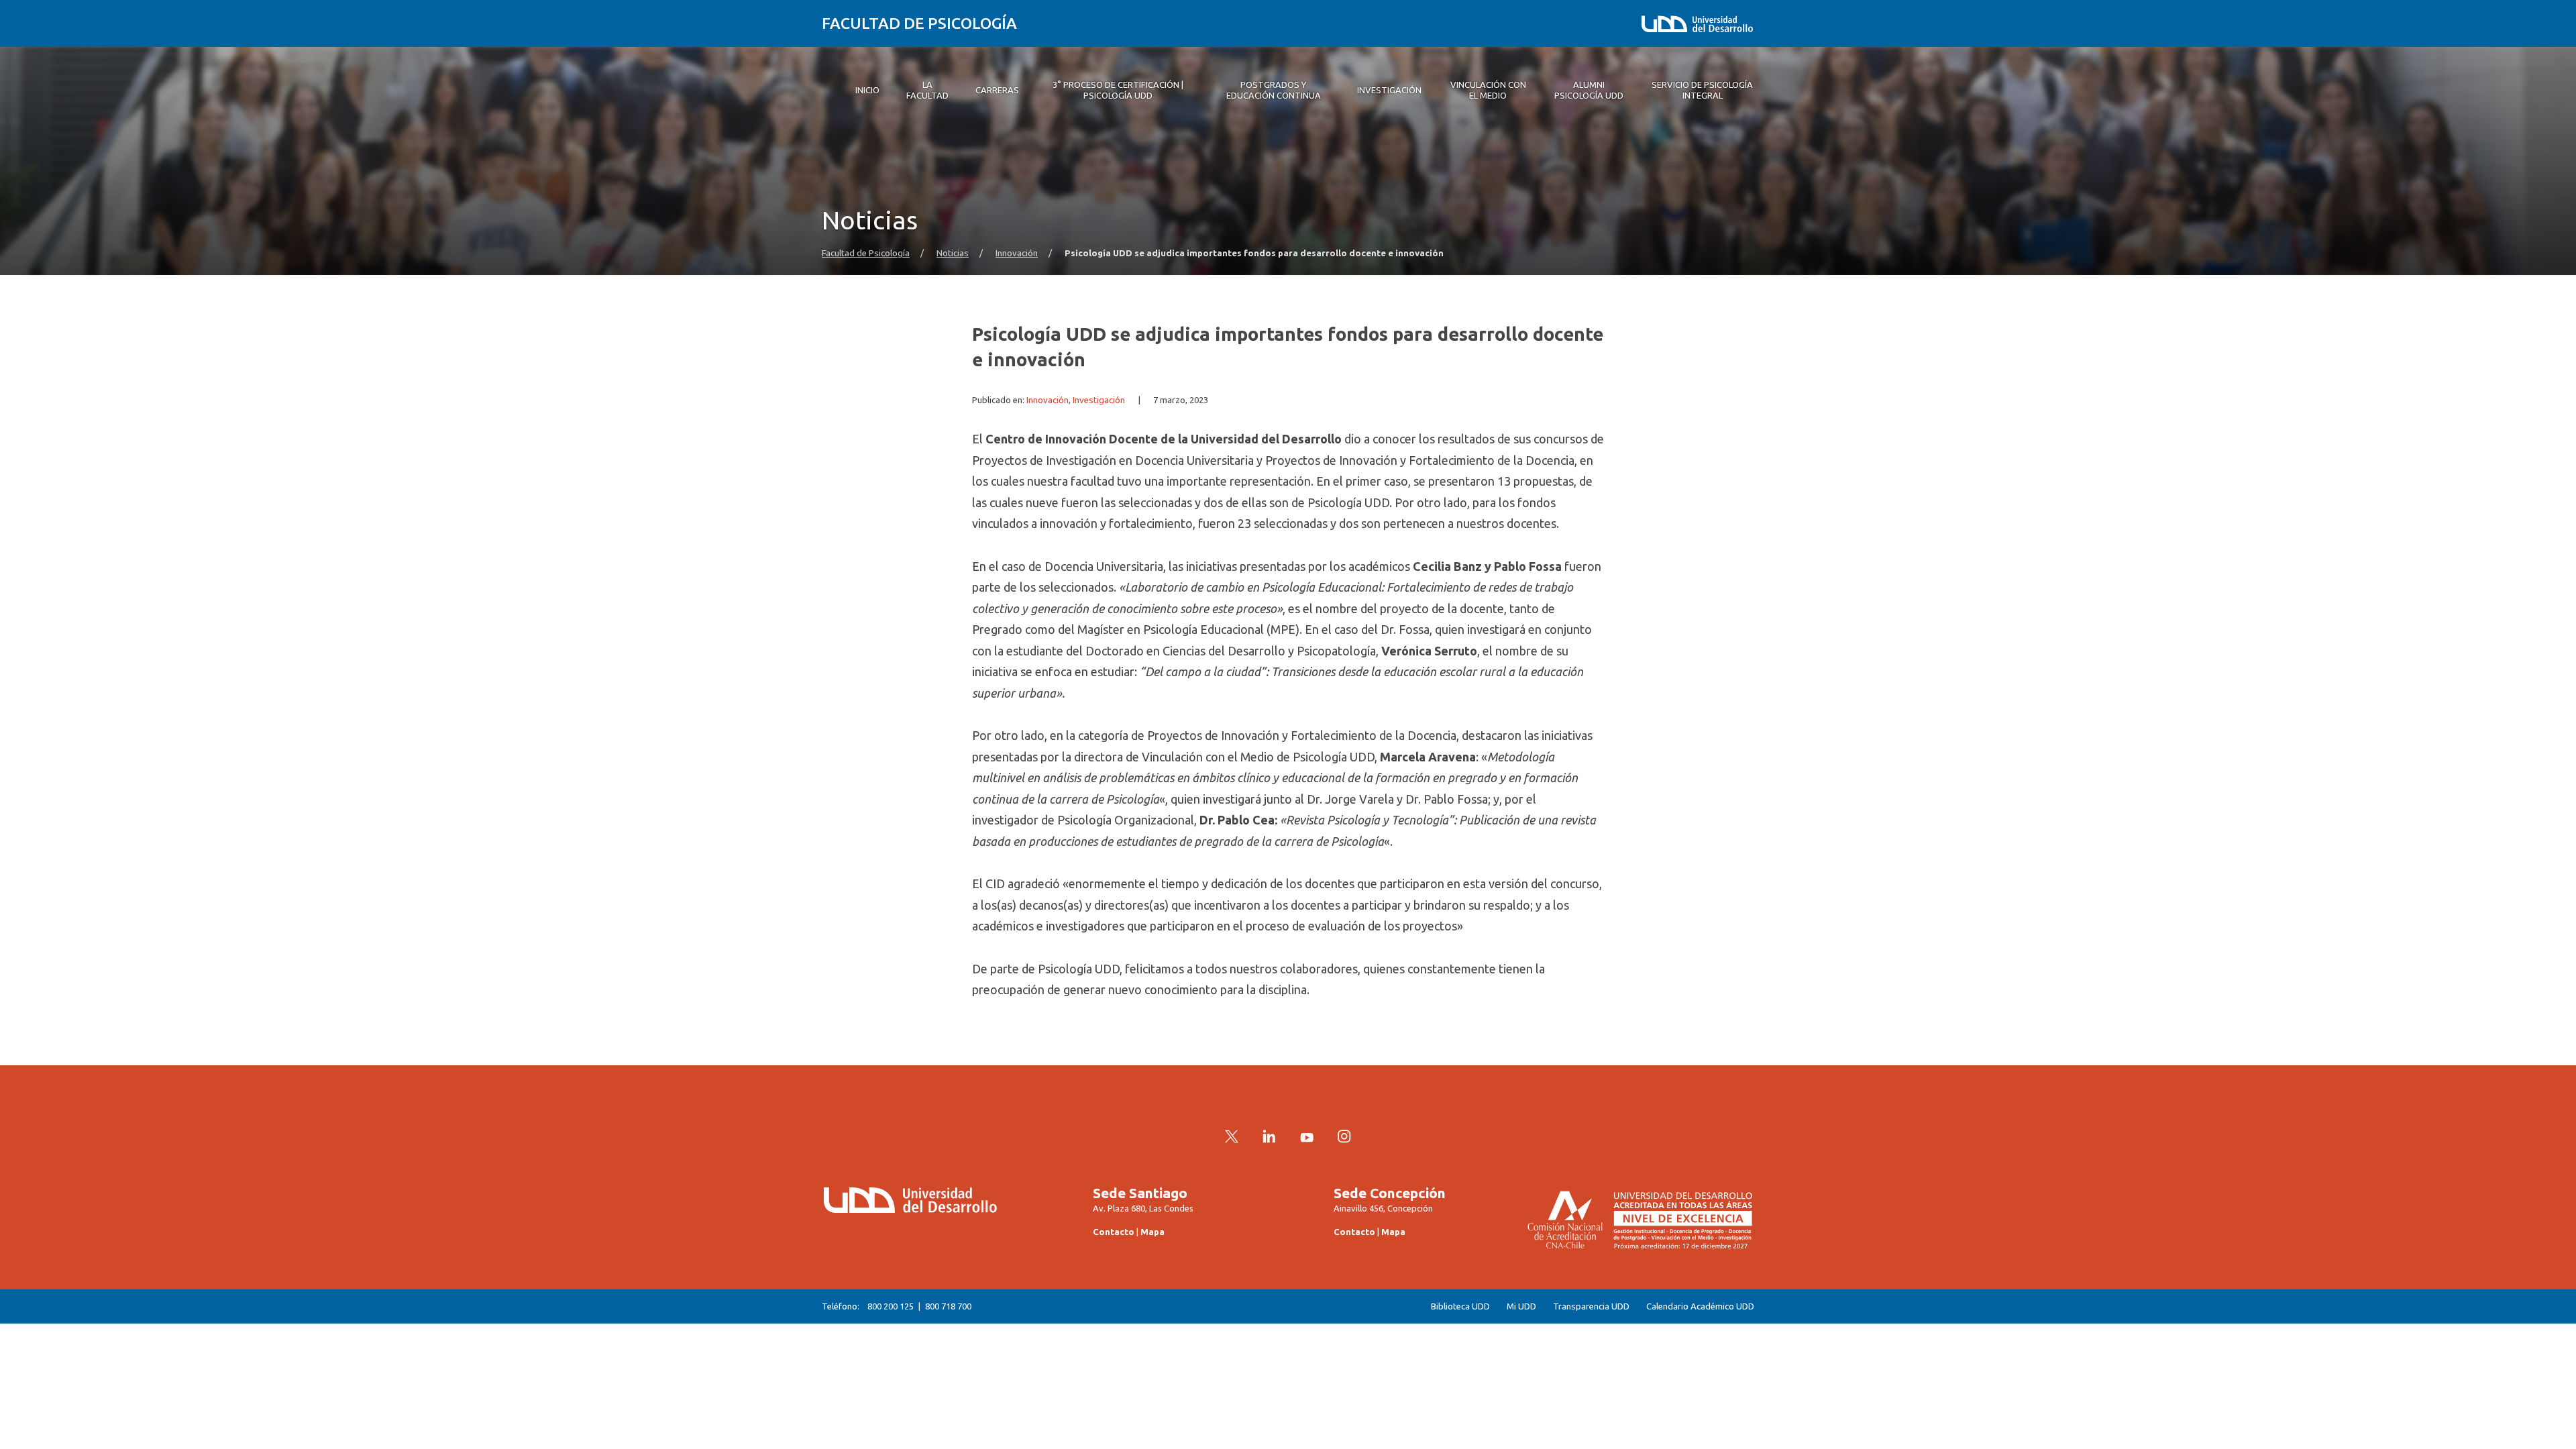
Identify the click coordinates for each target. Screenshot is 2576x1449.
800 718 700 (948, 1306)
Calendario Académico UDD (1700, 1306)
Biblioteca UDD (1460, 1306)
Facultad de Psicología (919, 23)
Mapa (1152, 1232)
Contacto (1114, 1232)
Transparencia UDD (1591, 1306)
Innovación (1017, 253)
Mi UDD (1521, 1306)
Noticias (953, 253)
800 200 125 (891, 1306)
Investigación (1099, 400)
